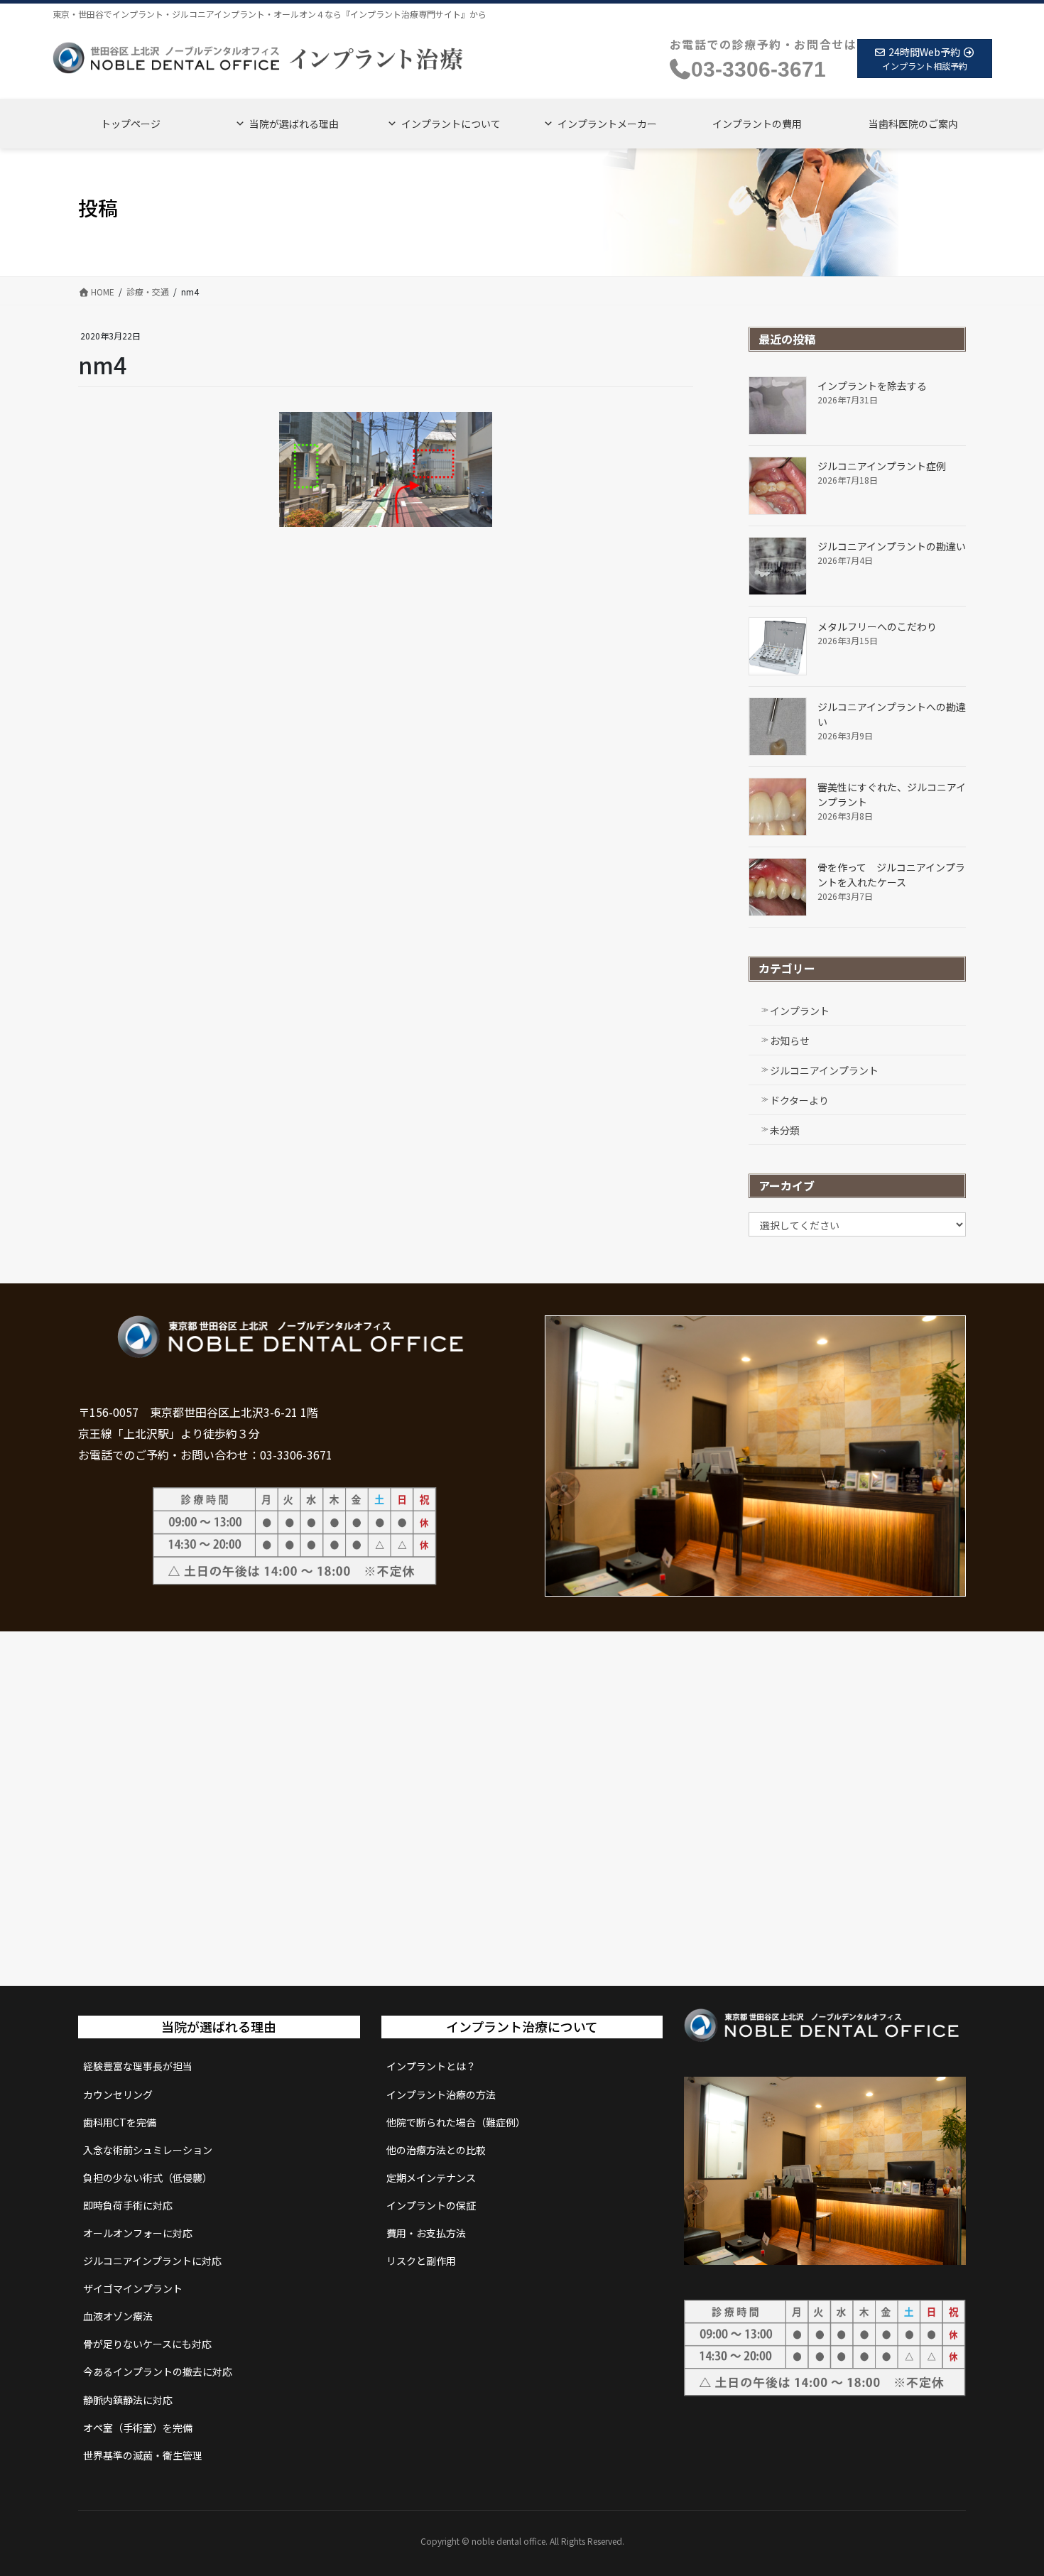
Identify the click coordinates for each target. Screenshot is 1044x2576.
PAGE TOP (1008, 2485)
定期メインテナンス (431, 2178)
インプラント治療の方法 (441, 2094)
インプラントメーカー (607, 124)
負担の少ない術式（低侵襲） (148, 2178)
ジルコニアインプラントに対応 (152, 2261)
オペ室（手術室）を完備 (138, 2428)
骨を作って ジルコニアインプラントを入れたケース (891, 875)
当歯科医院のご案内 (913, 124)
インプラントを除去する (872, 386)
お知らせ (790, 1040)
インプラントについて (451, 124)
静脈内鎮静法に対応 (128, 2400)
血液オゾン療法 (118, 2316)
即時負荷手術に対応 (128, 2205)
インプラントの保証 (431, 2205)
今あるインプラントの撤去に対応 (158, 2371)
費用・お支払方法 (426, 2233)
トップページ (131, 124)
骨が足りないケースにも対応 (147, 2344)
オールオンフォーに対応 (138, 2233)
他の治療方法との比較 (436, 2150)
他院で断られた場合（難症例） (456, 2122)
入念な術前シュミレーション (148, 2150)
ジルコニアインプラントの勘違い (892, 546)
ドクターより (799, 1100)
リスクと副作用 (421, 2261)
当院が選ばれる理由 (294, 124)
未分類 (785, 1130)
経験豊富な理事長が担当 (138, 2066)
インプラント (800, 1011)
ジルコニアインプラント (824, 1070)
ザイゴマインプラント (133, 2288)
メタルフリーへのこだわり (877, 626)
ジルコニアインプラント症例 (882, 466)
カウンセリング (118, 2094)
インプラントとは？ (431, 2066)
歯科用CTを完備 (120, 2122)
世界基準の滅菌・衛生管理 (143, 2455)
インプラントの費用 (757, 124)
